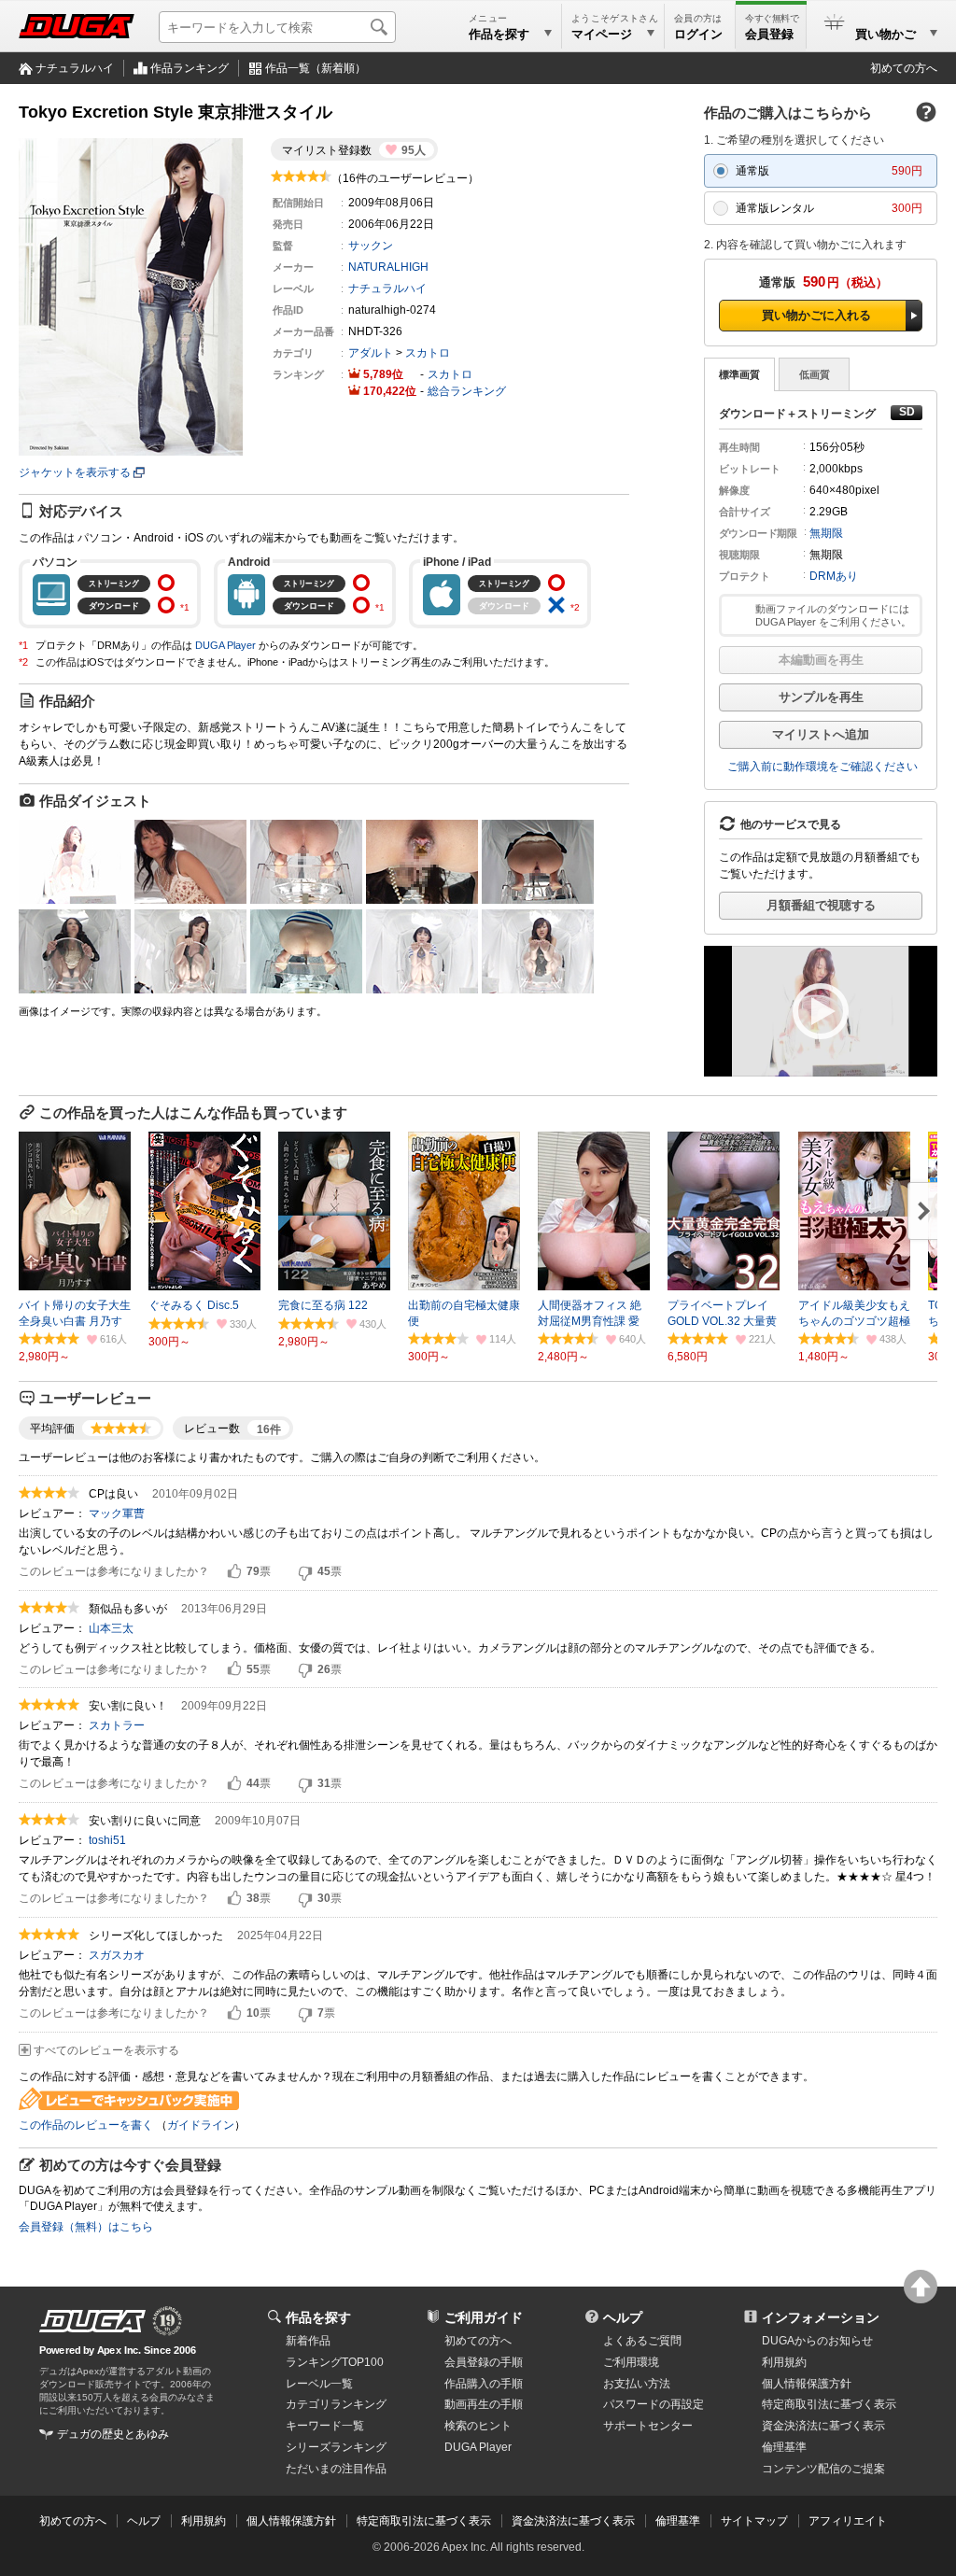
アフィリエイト (848, 2521)
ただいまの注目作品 (336, 2469)
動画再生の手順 (484, 2404)
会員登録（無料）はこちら (86, 2227)
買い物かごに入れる (816, 315)
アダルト (371, 353)
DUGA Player (225, 645)
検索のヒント (478, 2426)
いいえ (305, 1572)
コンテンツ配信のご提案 (823, 2469)
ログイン (698, 34)
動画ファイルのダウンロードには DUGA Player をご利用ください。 (833, 615)
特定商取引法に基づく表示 (424, 2521)
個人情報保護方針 (807, 2384)
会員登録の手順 (484, 2362)
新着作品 (308, 2341)
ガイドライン (201, 2125)
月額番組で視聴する (821, 905)
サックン (371, 246)
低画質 (815, 374)
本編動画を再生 (821, 660)
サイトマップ (754, 2521)
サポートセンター (648, 2426)
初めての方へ (904, 68)
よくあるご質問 (642, 2341)
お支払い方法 (637, 2384)
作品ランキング (190, 68)
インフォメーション (821, 2317)
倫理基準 (784, 2447)
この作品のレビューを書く (86, 2125)
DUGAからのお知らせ (817, 2341)
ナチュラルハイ (75, 68)
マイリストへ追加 (821, 734)
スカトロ (428, 353)
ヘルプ (623, 2317)
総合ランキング (467, 391)
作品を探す (318, 2317)
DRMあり (834, 576)
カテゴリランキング (336, 2404)
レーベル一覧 (319, 2384)
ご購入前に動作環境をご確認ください (822, 767)
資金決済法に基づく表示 (573, 2521)
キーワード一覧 (325, 2426)
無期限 (826, 533)
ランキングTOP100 (335, 2362)
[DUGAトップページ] (77, 26)
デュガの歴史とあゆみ (113, 2434)
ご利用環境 (631, 2362)
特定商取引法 (829, 2404)
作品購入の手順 (484, 2384)
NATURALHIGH (388, 267)
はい (234, 1572)
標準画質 (739, 374)
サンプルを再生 (821, 697)
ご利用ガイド (484, 2317)
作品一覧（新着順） (316, 68)
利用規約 (784, 2362)
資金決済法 (823, 2426)
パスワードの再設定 (654, 2404)
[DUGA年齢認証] (92, 2321)
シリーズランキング (336, 2447)
